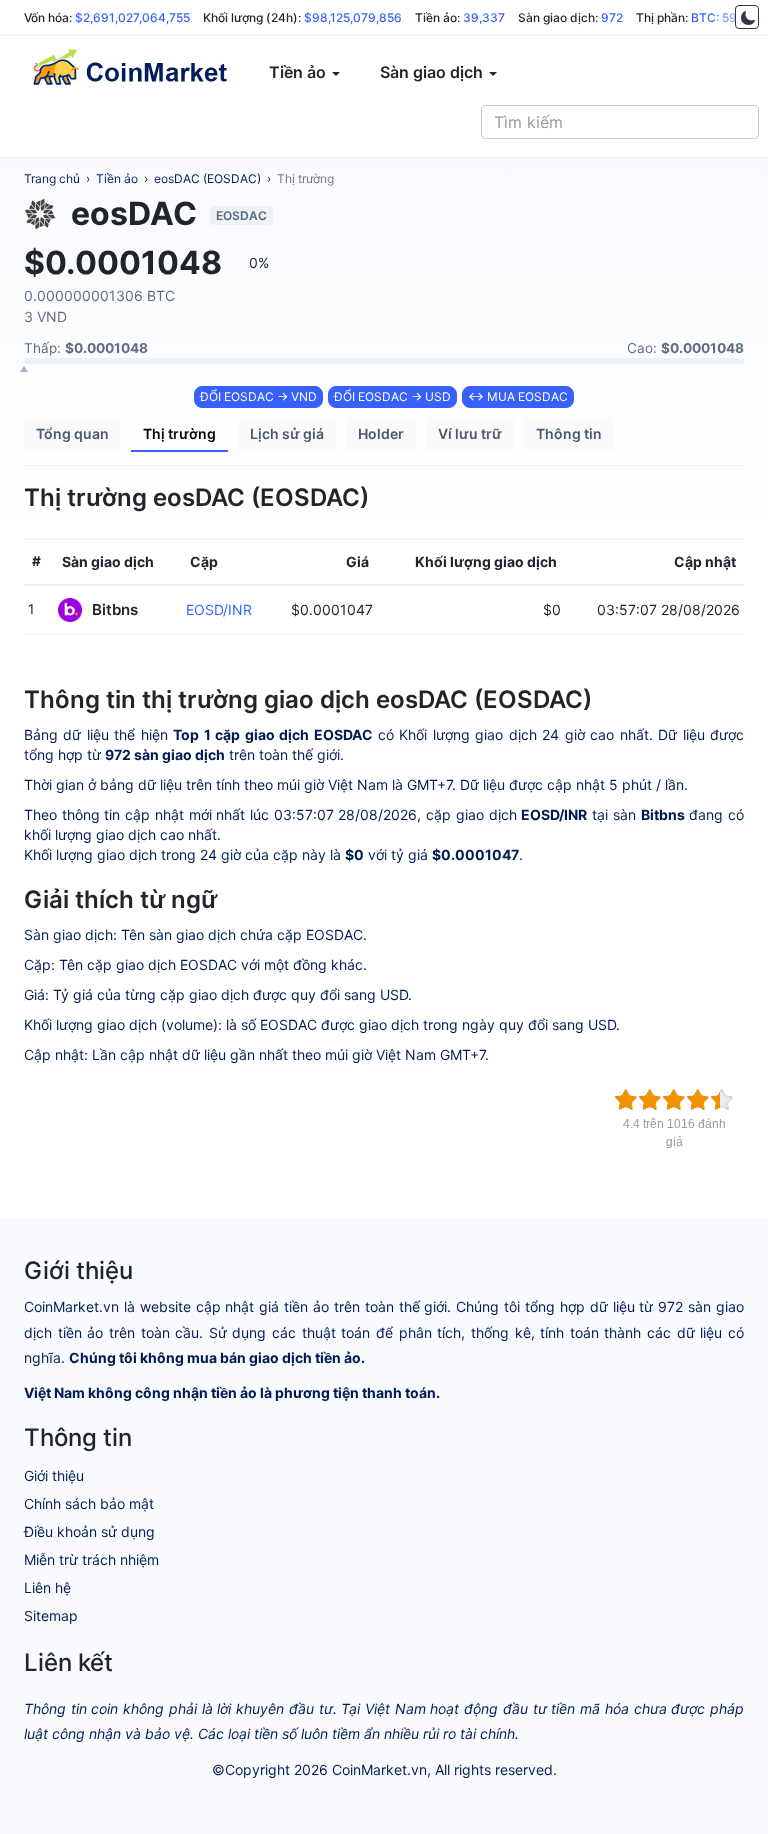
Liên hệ (47, 1587)
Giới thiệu (54, 1475)
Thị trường (305, 178)
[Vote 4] (698, 1100)
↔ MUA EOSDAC (518, 396)
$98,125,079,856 (353, 17)
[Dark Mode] (747, 17)
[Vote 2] (650, 1100)
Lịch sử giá (287, 433)
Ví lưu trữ (470, 433)
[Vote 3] (674, 1100)
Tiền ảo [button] (299, 72)
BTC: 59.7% (724, 17)
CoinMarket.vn (379, 1769)
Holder (381, 433)
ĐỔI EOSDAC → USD (392, 396)
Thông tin (569, 433)
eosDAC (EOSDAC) (207, 178)
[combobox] (620, 122)
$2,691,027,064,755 (132, 17)
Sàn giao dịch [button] (433, 72)
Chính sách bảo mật (89, 1503)
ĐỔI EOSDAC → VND (258, 396)
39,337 (484, 17)
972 (612, 17)
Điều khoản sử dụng (89, 1531)
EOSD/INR (219, 609)
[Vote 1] (626, 1100)
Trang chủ (52, 178)
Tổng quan (72, 433)
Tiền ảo (117, 178)
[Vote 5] (722, 1100)
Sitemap (51, 1615)
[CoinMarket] (129, 72)
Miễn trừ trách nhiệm (91, 1559)
